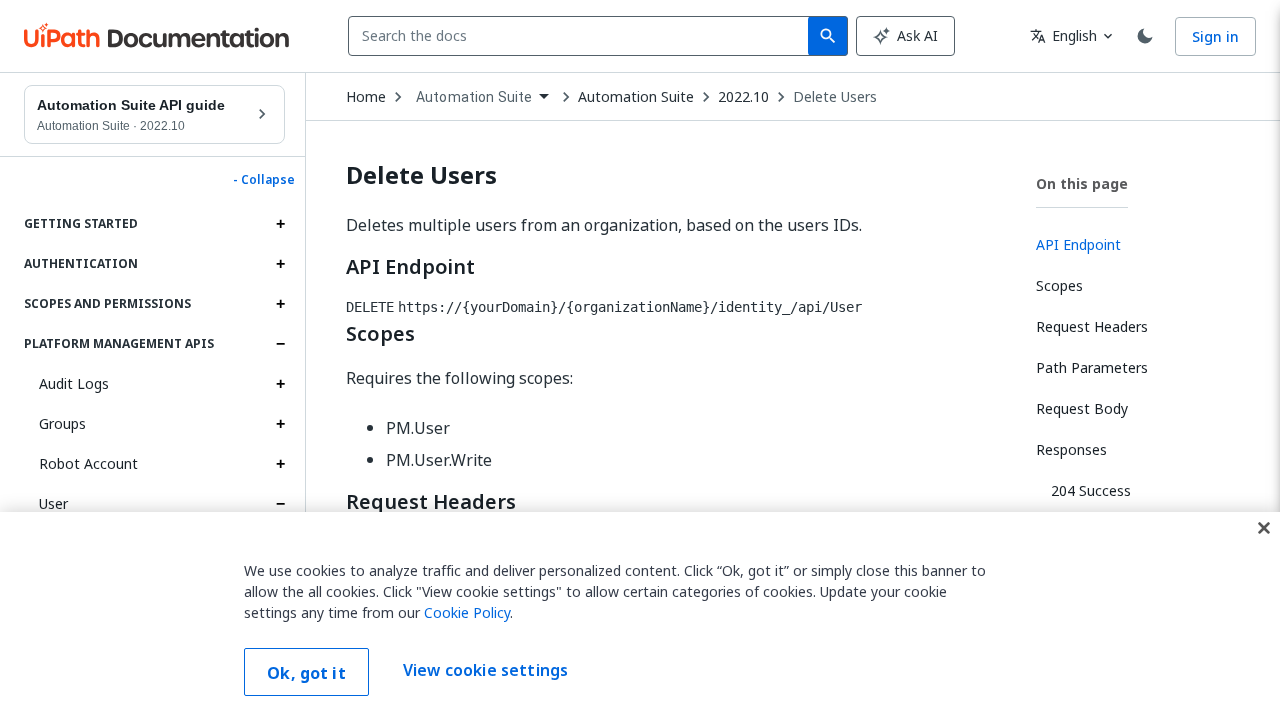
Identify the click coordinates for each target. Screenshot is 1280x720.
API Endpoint (410, 267)
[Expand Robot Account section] (280, 464)
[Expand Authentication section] (280, 264)
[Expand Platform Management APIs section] (280, 344)
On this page (1082, 183)
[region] (640, 616)
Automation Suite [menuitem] (474, 97)
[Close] (1264, 528)
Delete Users (835, 97)
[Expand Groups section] (280, 424)
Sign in (1215, 36)
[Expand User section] (280, 504)
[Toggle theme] (1145, 36)
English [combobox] (1063, 35)
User (53, 503)
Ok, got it (306, 673)
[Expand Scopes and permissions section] (280, 304)
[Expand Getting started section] (280, 224)
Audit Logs (74, 383)
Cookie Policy (467, 612)
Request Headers (431, 502)
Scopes (380, 334)
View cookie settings (485, 670)
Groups (62, 423)
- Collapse (264, 180)
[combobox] (582, 36)
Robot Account (88, 463)
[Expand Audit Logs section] (280, 384)
